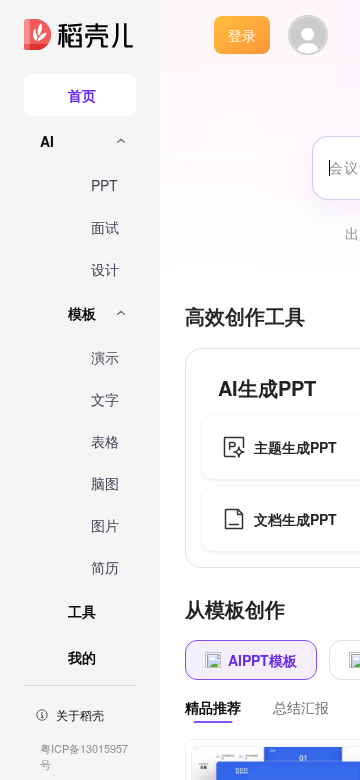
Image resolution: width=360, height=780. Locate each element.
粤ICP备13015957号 (84, 756)
